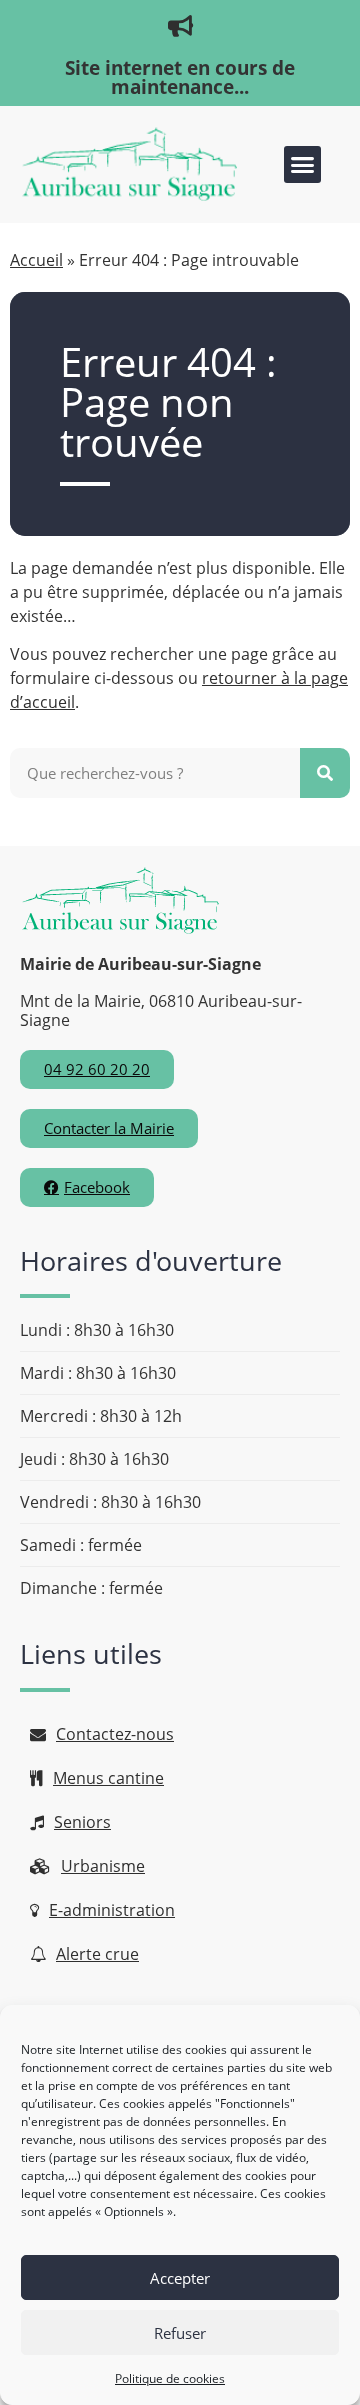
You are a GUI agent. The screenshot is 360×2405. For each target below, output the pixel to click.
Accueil (36, 260)
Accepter (180, 2278)
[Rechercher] (325, 773)
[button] (303, 165)
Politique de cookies (170, 2378)
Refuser (180, 2333)
